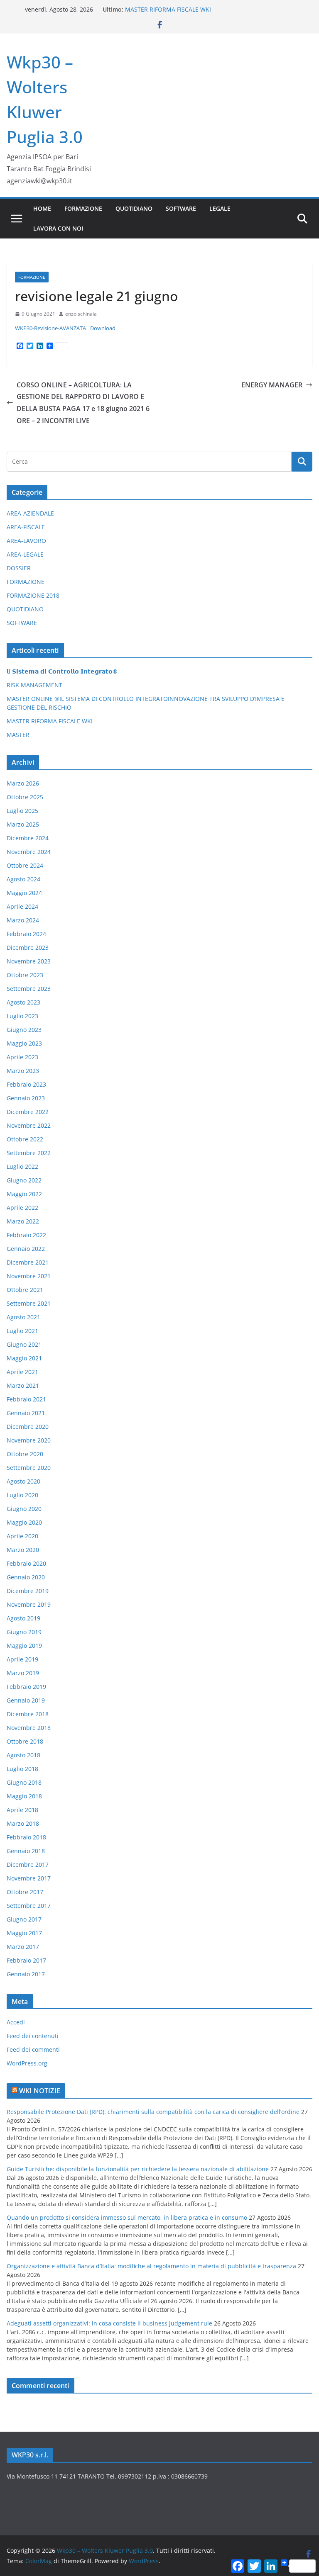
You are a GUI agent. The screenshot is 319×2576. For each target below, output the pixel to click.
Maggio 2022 (24, 1194)
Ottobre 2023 (25, 975)
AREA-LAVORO (26, 541)
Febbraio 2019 (26, 1687)
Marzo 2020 (23, 1550)
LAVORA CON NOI (58, 228)
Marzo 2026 (23, 783)
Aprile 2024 (22, 906)
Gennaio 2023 (26, 1098)
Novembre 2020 (29, 1440)
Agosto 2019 (23, 1618)
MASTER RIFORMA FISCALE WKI (168, 9)
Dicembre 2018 (28, 1714)
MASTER (18, 735)
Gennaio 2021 (26, 1413)
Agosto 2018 (23, 1755)
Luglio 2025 (22, 811)
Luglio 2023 (22, 1016)
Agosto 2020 (23, 1481)
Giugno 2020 (24, 1509)
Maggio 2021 (24, 1358)
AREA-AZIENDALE (30, 513)
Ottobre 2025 (25, 797)
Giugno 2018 (24, 1782)
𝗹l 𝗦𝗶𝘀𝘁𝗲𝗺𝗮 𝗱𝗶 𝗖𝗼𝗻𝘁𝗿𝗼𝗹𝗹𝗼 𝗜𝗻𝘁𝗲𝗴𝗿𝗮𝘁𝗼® (62, 671)
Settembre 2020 (29, 1468)
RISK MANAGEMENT (34, 685)
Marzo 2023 (23, 1071)
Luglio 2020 (22, 1495)
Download (103, 328)
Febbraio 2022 (26, 1235)
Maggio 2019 (24, 1646)
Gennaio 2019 (26, 1700)
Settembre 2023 (29, 989)
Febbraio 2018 (26, 1837)
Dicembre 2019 (28, 1591)
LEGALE (220, 208)
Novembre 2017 (29, 1878)
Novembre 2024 (29, 852)
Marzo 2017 (23, 1947)
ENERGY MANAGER (272, 385)
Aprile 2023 (22, 1057)
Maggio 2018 (24, 1796)
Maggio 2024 (24, 893)
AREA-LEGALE (25, 554)
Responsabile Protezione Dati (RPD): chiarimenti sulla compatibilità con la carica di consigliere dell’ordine (153, 2112)
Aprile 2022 (22, 1208)
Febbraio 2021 (26, 1399)
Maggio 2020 (24, 1522)
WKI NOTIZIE (40, 2091)
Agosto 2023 (23, 1002)
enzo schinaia (81, 314)
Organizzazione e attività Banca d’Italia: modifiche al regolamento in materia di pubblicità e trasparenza (151, 2266)
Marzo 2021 (23, 1385)
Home (42, 208)
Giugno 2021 (24, 1344)
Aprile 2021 (22, 1372)
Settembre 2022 (29, 1153)
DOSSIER (19, 568)
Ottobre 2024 (25, 865)
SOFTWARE (181, 208)
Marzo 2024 (23, 920)
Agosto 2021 (23, 1317)
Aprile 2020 (22, 1536)
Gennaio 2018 (26, 1851)
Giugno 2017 (24, 1919)
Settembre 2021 (29, 1303)
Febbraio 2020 (26, 1563)
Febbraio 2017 (26, 1960)
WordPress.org (27, 2063)
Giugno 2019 (24, 1632)
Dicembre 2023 (28, 947)
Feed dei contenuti (33, 2036)
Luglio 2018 (22, 1769)
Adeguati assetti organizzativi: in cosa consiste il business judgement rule (109, 2323)
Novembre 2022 (29, 1125)
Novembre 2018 (29, 1728)
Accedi (16, 2022)
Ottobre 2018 (25, 1741)
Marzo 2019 (23, 1673)
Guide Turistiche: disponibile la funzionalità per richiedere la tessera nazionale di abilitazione (138, 2169)
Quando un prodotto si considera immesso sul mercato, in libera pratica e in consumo (127, 2217)
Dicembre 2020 (28, 1427)
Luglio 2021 (22, 1331)
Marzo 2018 (23, 1823)
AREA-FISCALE (26, 527)
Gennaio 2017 (26, 1974)
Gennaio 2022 (26, 1249)
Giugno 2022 (24, 1180)
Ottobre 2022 (25, 1139)
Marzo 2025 (23, 824)
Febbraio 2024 (26, 934)
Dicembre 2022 (28, 1112)
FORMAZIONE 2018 (33, 595)
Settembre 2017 (29, 1906)
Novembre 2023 (29, 961)
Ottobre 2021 (25, 1290)
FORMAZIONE (83, 208)
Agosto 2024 (23, 879)
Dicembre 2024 (28, 838)
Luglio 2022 (22, 1166)
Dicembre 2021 (28, 1262)
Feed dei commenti (33, 2049)
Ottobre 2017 (25, 1892)
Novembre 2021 (29, 1276)
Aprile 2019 (22, 1659)
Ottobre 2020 (25, 1454)
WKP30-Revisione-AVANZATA (50, 328)
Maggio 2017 (24, 1933)
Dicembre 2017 (28, 1864)
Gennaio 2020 (26, 1577)
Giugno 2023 (24, 1030)
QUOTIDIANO (134, 208)
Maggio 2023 (24, 1043)
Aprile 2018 (22, 1810)
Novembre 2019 (29, 1604)
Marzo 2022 (23, 1221)
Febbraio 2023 (26, 1084)
